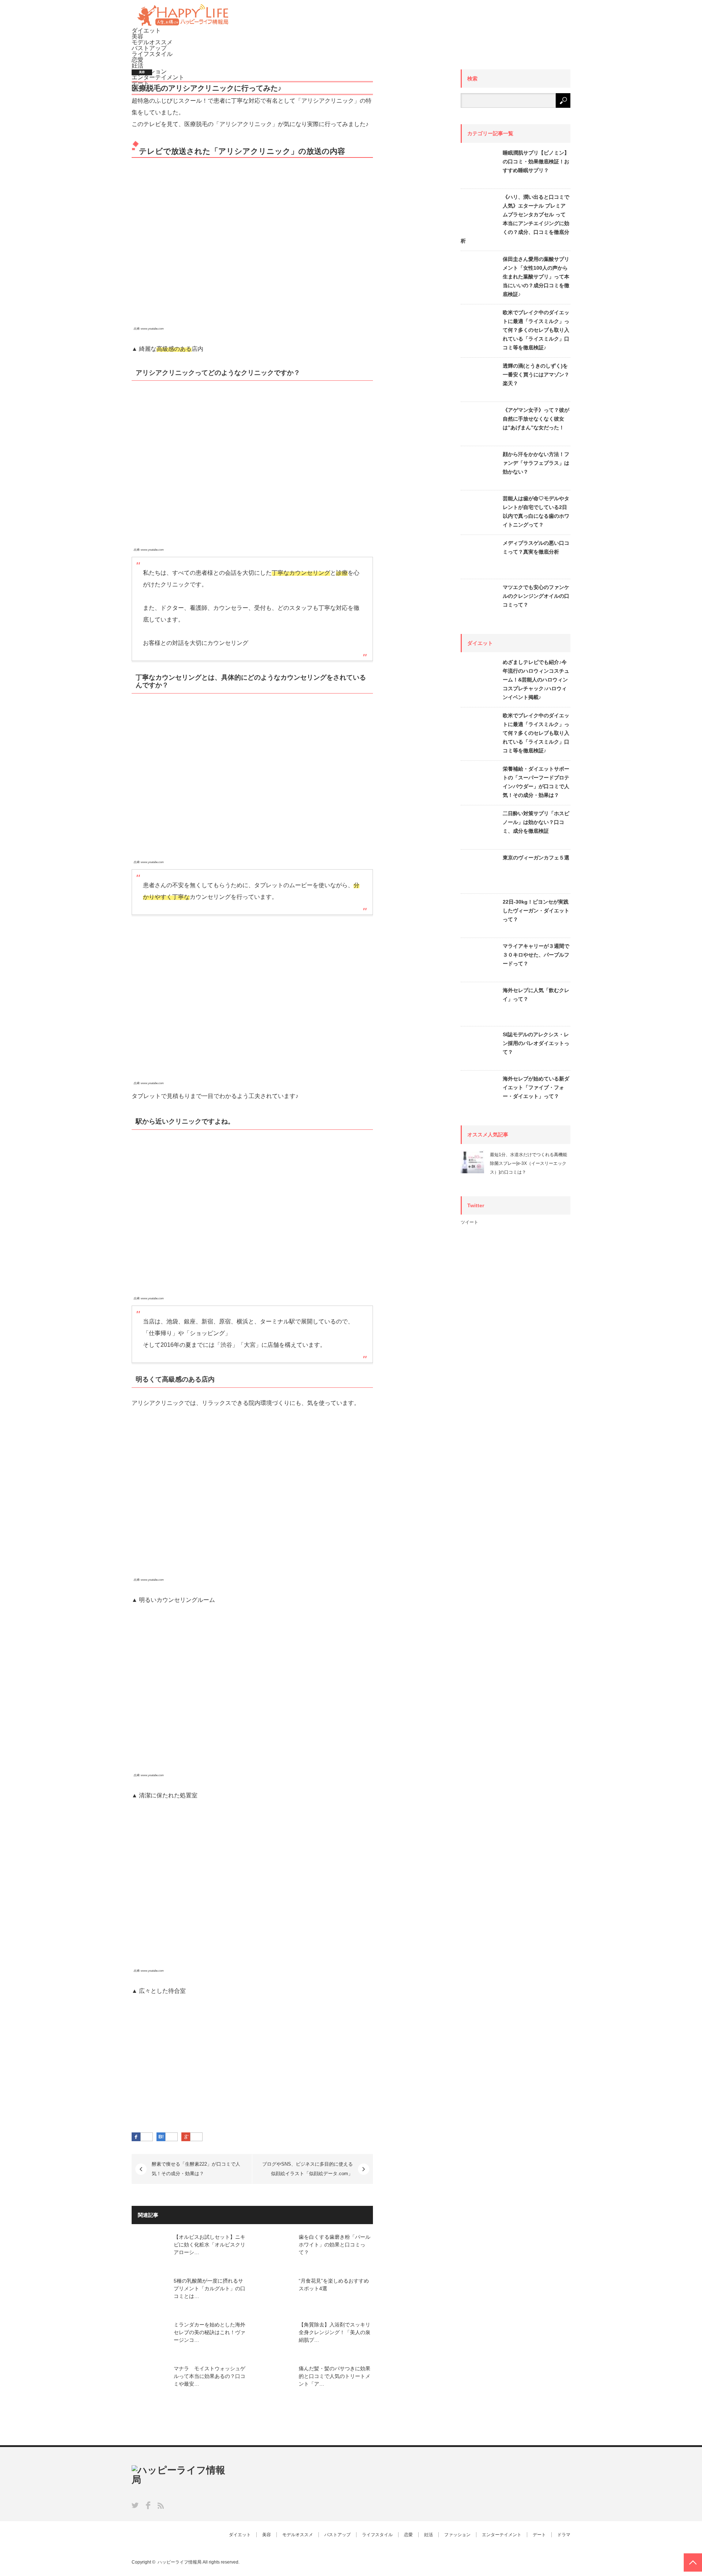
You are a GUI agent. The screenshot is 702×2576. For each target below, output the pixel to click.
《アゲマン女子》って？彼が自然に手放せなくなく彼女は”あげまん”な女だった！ (536, 419)
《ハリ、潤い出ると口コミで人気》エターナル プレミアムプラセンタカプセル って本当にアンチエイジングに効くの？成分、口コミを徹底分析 (515, 219)
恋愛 (137, 60)
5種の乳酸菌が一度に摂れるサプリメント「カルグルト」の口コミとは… (210, 2288)
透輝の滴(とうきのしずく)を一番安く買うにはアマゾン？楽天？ (536, 375)
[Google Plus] (196, 2137)
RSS (161, 2506)
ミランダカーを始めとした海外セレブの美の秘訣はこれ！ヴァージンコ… (210, 2332)
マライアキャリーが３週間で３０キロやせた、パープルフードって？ (536, 955)
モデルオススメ (152, 42)
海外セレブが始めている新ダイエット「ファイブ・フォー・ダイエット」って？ (536, 1087)
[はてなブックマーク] (171, 2137)
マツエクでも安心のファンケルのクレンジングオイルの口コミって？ (536, 596)
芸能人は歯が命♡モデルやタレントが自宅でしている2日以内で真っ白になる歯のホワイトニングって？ (536, 512)
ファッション (457, 2535)
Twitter (135, 2505)
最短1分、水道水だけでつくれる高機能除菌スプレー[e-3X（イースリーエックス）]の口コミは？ (529, 1163)
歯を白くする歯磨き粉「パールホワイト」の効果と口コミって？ (335, 2245)
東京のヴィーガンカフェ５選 (536, 858)
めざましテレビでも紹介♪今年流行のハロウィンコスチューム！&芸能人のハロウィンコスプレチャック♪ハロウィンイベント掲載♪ (536, 680)
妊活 (137, 66)
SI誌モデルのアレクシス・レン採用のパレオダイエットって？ (536, 1043)
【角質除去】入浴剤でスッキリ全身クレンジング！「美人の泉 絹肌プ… (335, 2332)
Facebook (148, 2505)
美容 (137, 36)
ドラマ (564, 2535)
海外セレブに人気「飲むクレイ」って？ (536, 995)
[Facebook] (147, 2137)
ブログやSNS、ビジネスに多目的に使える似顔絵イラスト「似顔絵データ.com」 (307, 2169)
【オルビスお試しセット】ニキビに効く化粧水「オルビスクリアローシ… (210, 2245)
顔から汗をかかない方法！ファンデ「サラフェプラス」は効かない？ (536, 463)
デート (539, 2535)
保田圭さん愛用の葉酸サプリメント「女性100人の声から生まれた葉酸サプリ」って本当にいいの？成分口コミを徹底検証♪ (536, 277)
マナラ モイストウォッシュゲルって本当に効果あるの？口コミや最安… (210, 2376)
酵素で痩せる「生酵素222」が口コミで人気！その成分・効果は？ (196, 2169)
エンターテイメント (502, 2535)
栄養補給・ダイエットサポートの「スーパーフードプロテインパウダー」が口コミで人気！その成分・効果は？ (536, 782)
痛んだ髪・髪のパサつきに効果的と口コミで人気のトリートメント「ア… (335, 2376)
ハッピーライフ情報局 (180, 2562)
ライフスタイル (152, 54)
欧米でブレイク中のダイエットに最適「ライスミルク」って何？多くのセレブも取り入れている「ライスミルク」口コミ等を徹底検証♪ (536, 330)
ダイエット (146, 31)
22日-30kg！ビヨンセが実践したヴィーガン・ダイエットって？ (536, 911)
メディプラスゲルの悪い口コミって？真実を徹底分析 (536, 547)
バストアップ (149, 48)
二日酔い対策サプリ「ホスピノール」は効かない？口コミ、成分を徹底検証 (536, 822)
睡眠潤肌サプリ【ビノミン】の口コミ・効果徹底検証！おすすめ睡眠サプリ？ (536, 162)
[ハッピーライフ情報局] (183, 25)
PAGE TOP (693, 2562)
